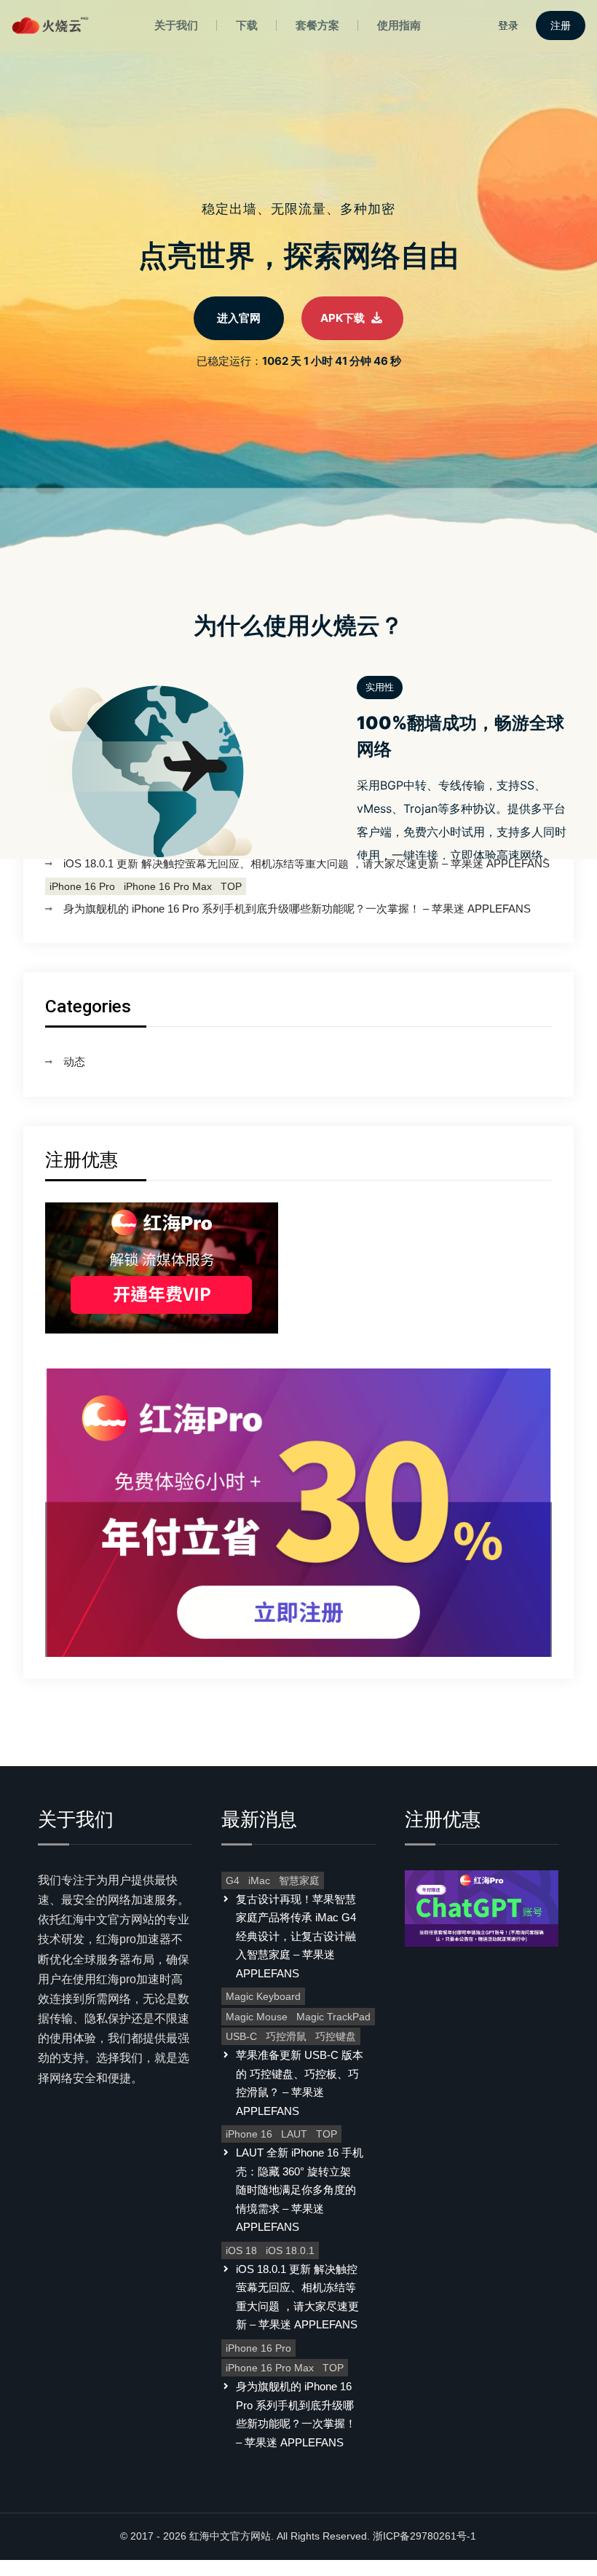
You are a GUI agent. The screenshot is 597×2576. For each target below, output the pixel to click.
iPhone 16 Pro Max (168, 886)
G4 (233, 1880)
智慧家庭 (299, 1880)
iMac (259, 1880)
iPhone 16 (249, 2134)
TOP (231, 886)
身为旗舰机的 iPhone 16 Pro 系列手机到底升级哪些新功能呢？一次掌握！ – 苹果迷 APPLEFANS (297, 909)
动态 (74, 1061)
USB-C (241, 2036)
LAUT (294, 2134)
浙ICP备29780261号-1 (424, 2536)
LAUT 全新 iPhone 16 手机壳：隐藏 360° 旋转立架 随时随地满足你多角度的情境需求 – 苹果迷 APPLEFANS (300, 2190)
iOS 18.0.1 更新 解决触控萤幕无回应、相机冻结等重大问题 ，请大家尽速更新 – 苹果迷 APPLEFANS (307, 863)
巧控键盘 (336, 2036)
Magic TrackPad (333, 2017)
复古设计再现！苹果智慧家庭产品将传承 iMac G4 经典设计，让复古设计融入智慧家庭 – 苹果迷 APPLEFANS (296, 1936)
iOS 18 (241, 2250)
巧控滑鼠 (286, 2036)
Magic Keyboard (263, 1996)
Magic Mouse (257, 2017)
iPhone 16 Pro (82, 886)
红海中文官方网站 (230, 2536)
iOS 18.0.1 (290, 2250)
